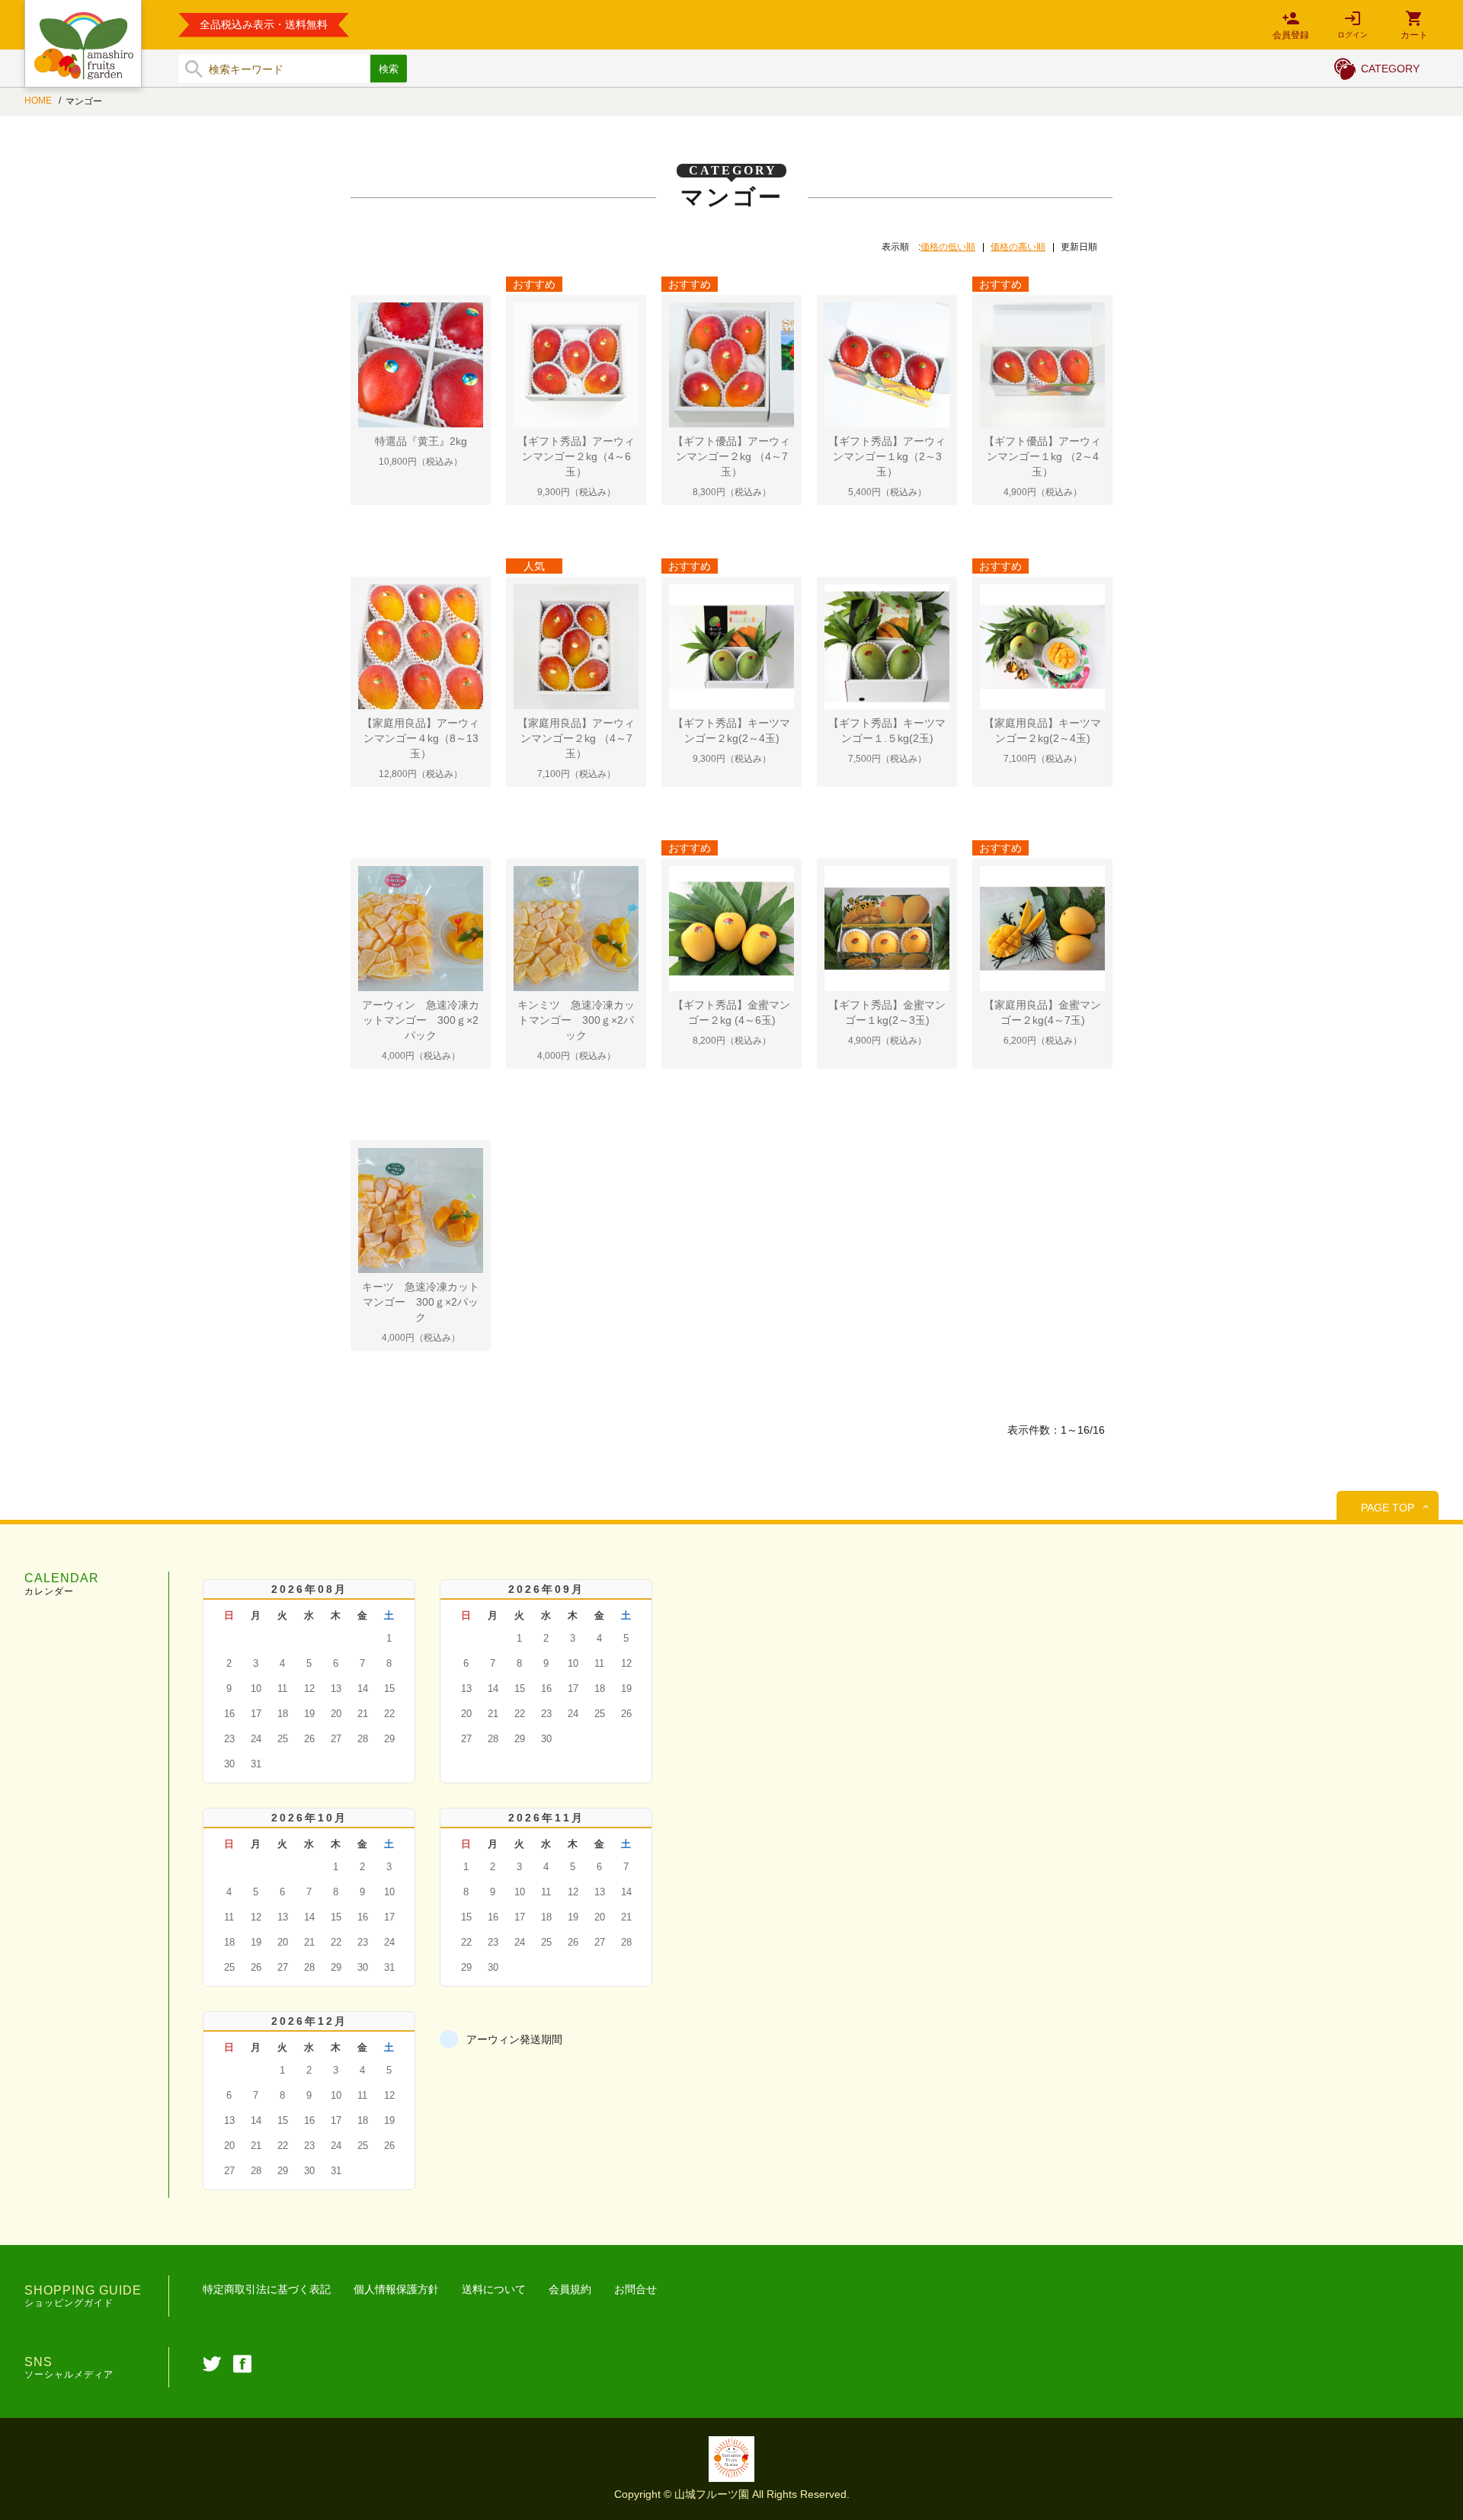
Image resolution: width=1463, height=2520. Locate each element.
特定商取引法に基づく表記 (267, 2289)
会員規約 (570, 2289)
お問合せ (635, 2289)
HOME (39, 101)
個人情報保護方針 (396, 2289)
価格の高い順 (1018, 247)
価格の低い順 (948, 247)
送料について (494, 2289)
